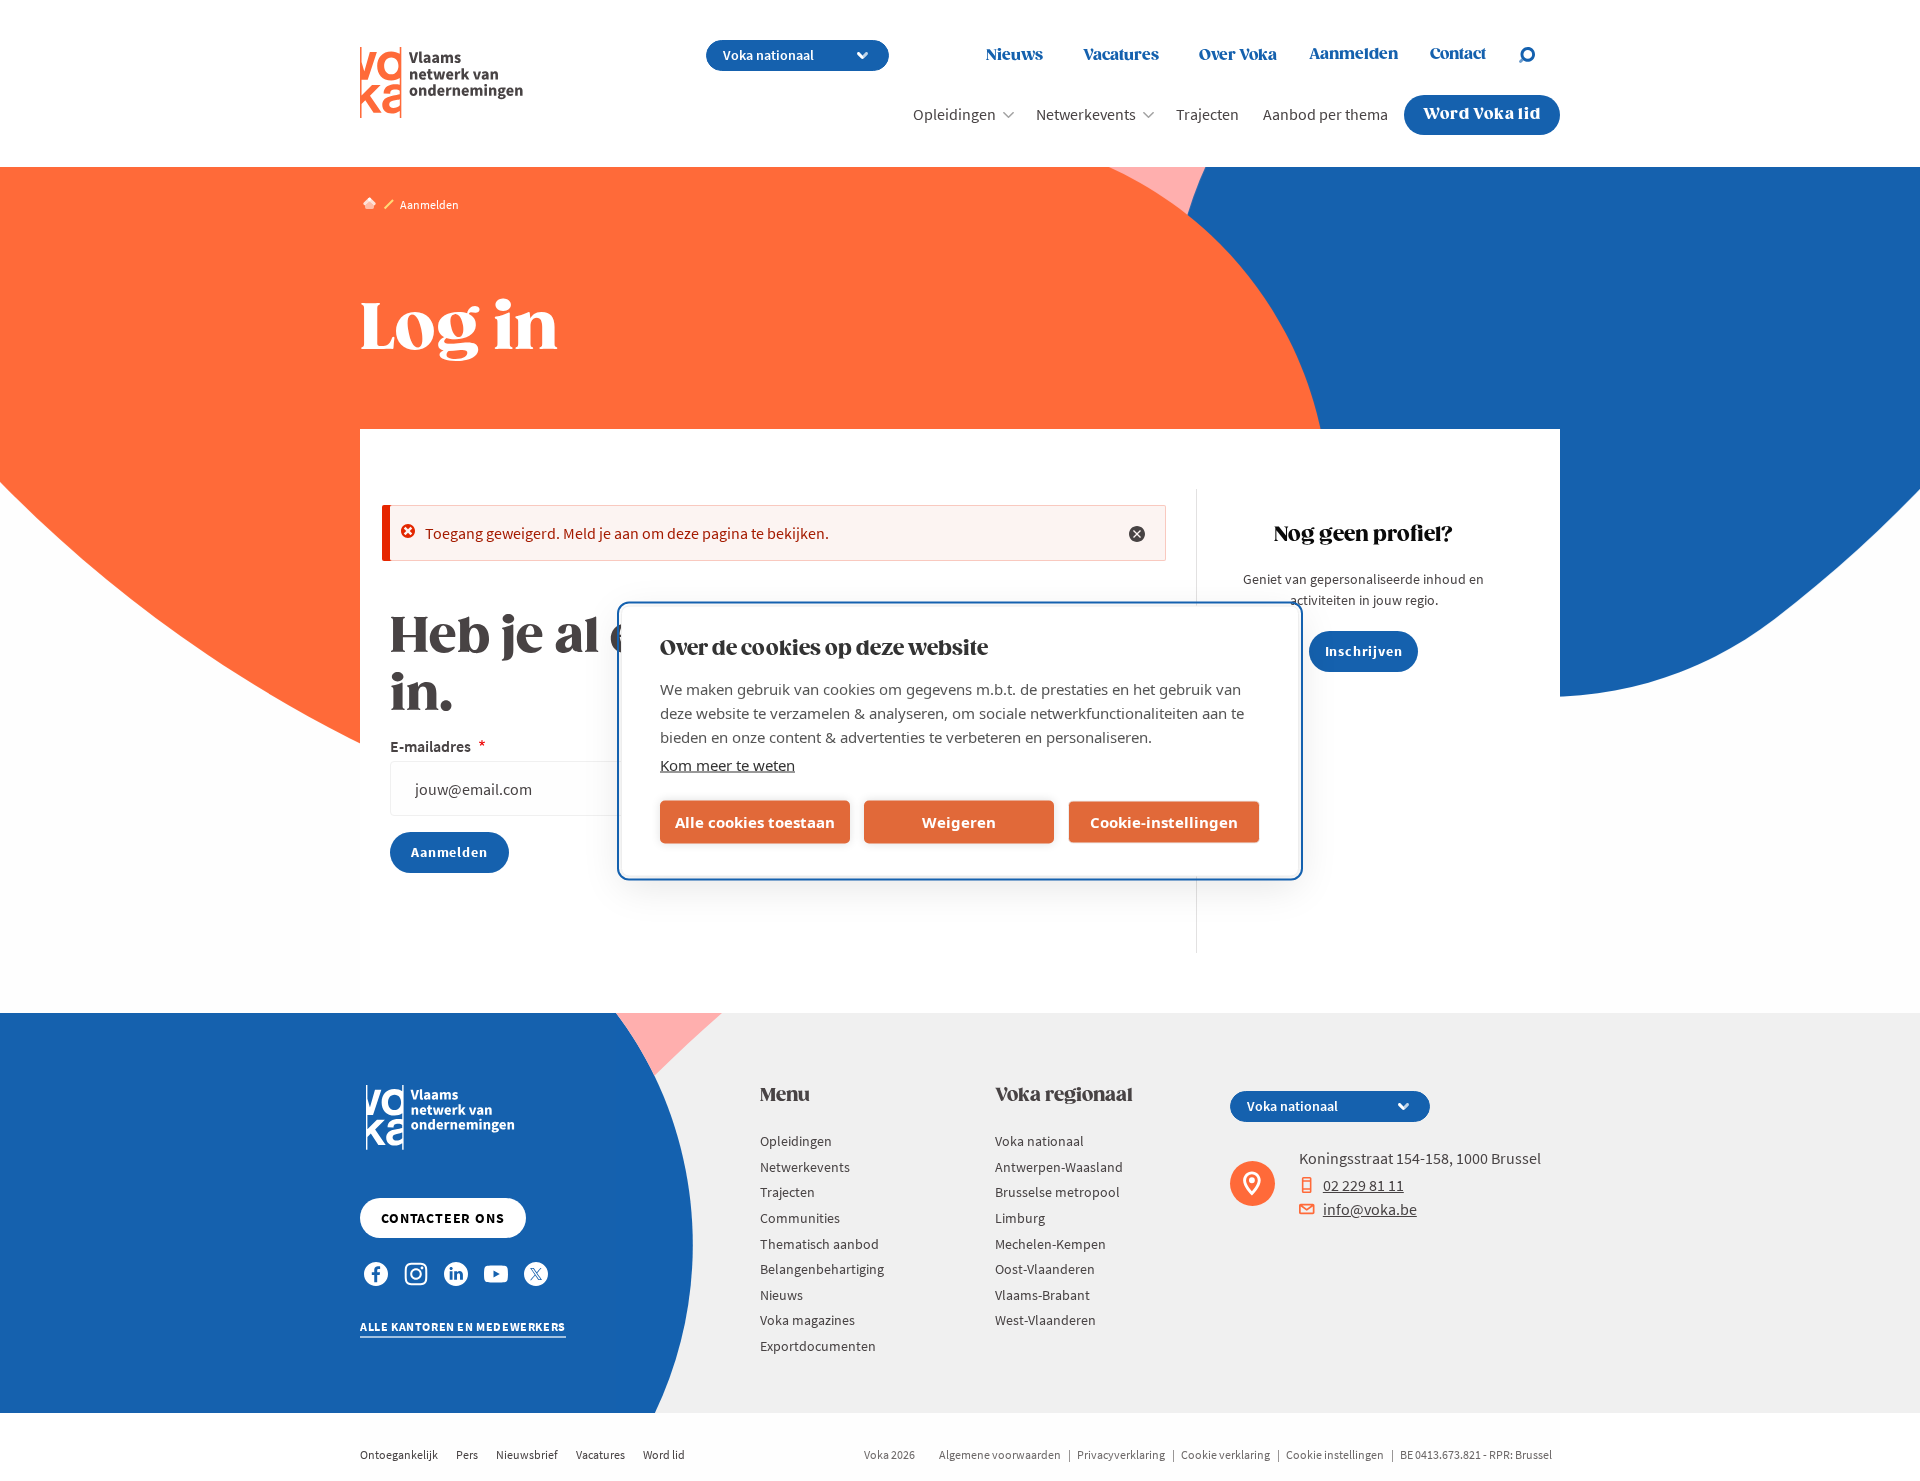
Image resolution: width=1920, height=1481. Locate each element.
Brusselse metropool (1057, 1192)
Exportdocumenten (818, 1346)
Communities (800, 1218)
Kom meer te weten (727, 764)
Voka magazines (807, 1320)
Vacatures (1121, 55)
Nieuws (1014, 55)
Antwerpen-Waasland (1059, 1167)
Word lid (664, 1454)
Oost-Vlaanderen (1045, 1269)
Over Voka (1238, 55)
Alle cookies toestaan (755, 822)
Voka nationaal (1039, 1141)
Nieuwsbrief (527, 1454)
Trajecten (1207, 114)
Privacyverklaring (1121, 1454)
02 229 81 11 (1363, 1185)
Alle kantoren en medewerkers (463, 1326)
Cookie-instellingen (1164, 822)
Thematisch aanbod (819, 1244)
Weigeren (959, 822)
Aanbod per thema (1325, 114)
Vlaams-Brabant (1042, 1295)
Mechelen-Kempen (1050, 1244)
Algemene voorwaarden (1000, 1454)
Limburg (1020, 1218)
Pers (467, 1454)
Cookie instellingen (1335, 1454)
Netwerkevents (1086, 114)
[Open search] (1539, 55)
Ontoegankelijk (399, 1454)
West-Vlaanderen (1045, 1320)
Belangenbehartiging (822, 1269)
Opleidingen (954, 114)
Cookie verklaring (1225, 1454)
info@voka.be (1370, 1209)
